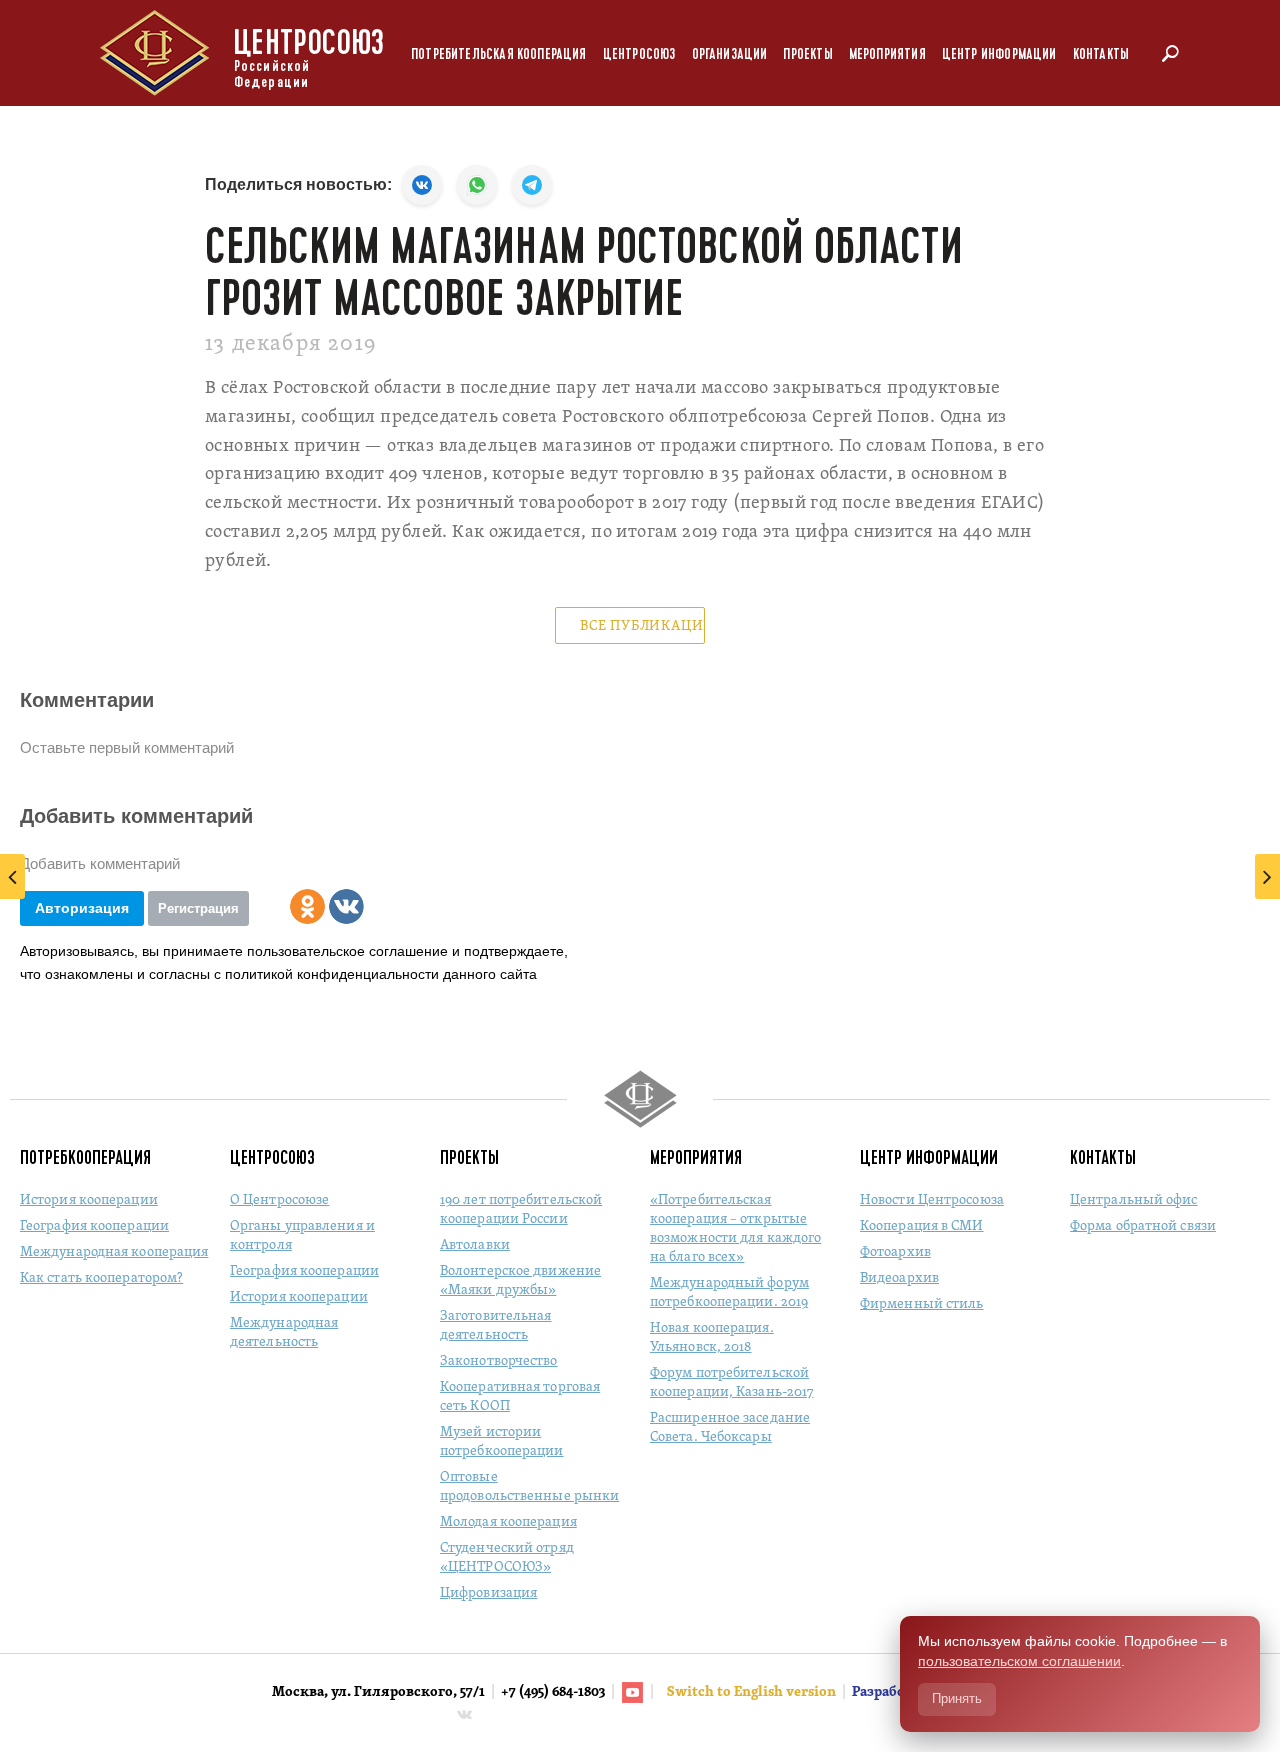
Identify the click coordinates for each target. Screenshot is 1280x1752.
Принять (957, 1698)
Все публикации (642, 626)
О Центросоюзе (279, 1200)
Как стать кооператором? (101, 1278)
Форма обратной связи (1143, 1226)
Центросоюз (639, 54)
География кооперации (94, 1226)
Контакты (1101, 54)
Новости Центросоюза (932, 1200)
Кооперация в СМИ (922, 1226)
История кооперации (89, 1200)
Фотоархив (895, 1252)
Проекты (807, 54)
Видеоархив (899, 1278)
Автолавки (475, 1245)
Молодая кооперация (508, 1522)
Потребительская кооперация (499, 54)
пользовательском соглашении (1019, 1661)
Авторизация (82, 908)
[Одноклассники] (307, 906)
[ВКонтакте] (346, 906)
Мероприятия (887, 54)
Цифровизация (488, 1593)
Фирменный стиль (922, 1304)
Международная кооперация (114, 1252)
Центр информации (999, 54)
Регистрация (198, 908)
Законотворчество (499, 1361)
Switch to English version (753, 1692)
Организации (730, 54)
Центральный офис (1134, 1200)
